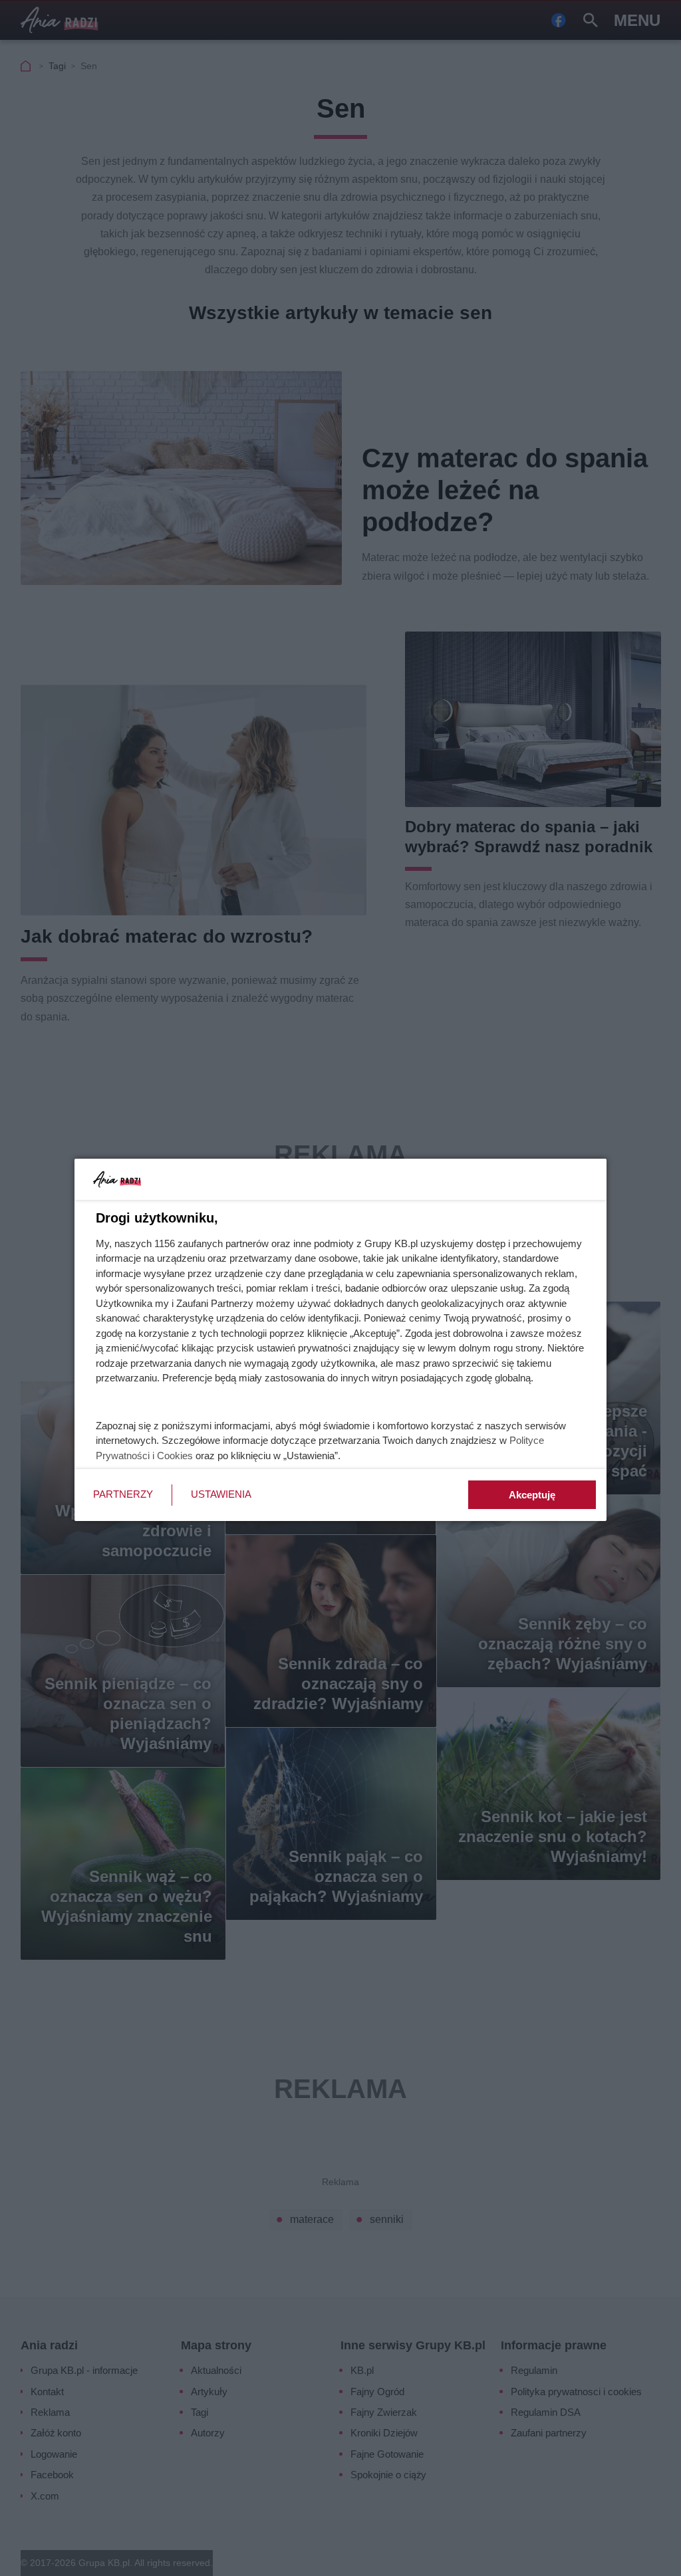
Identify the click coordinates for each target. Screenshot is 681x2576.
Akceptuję (532, 1495)
